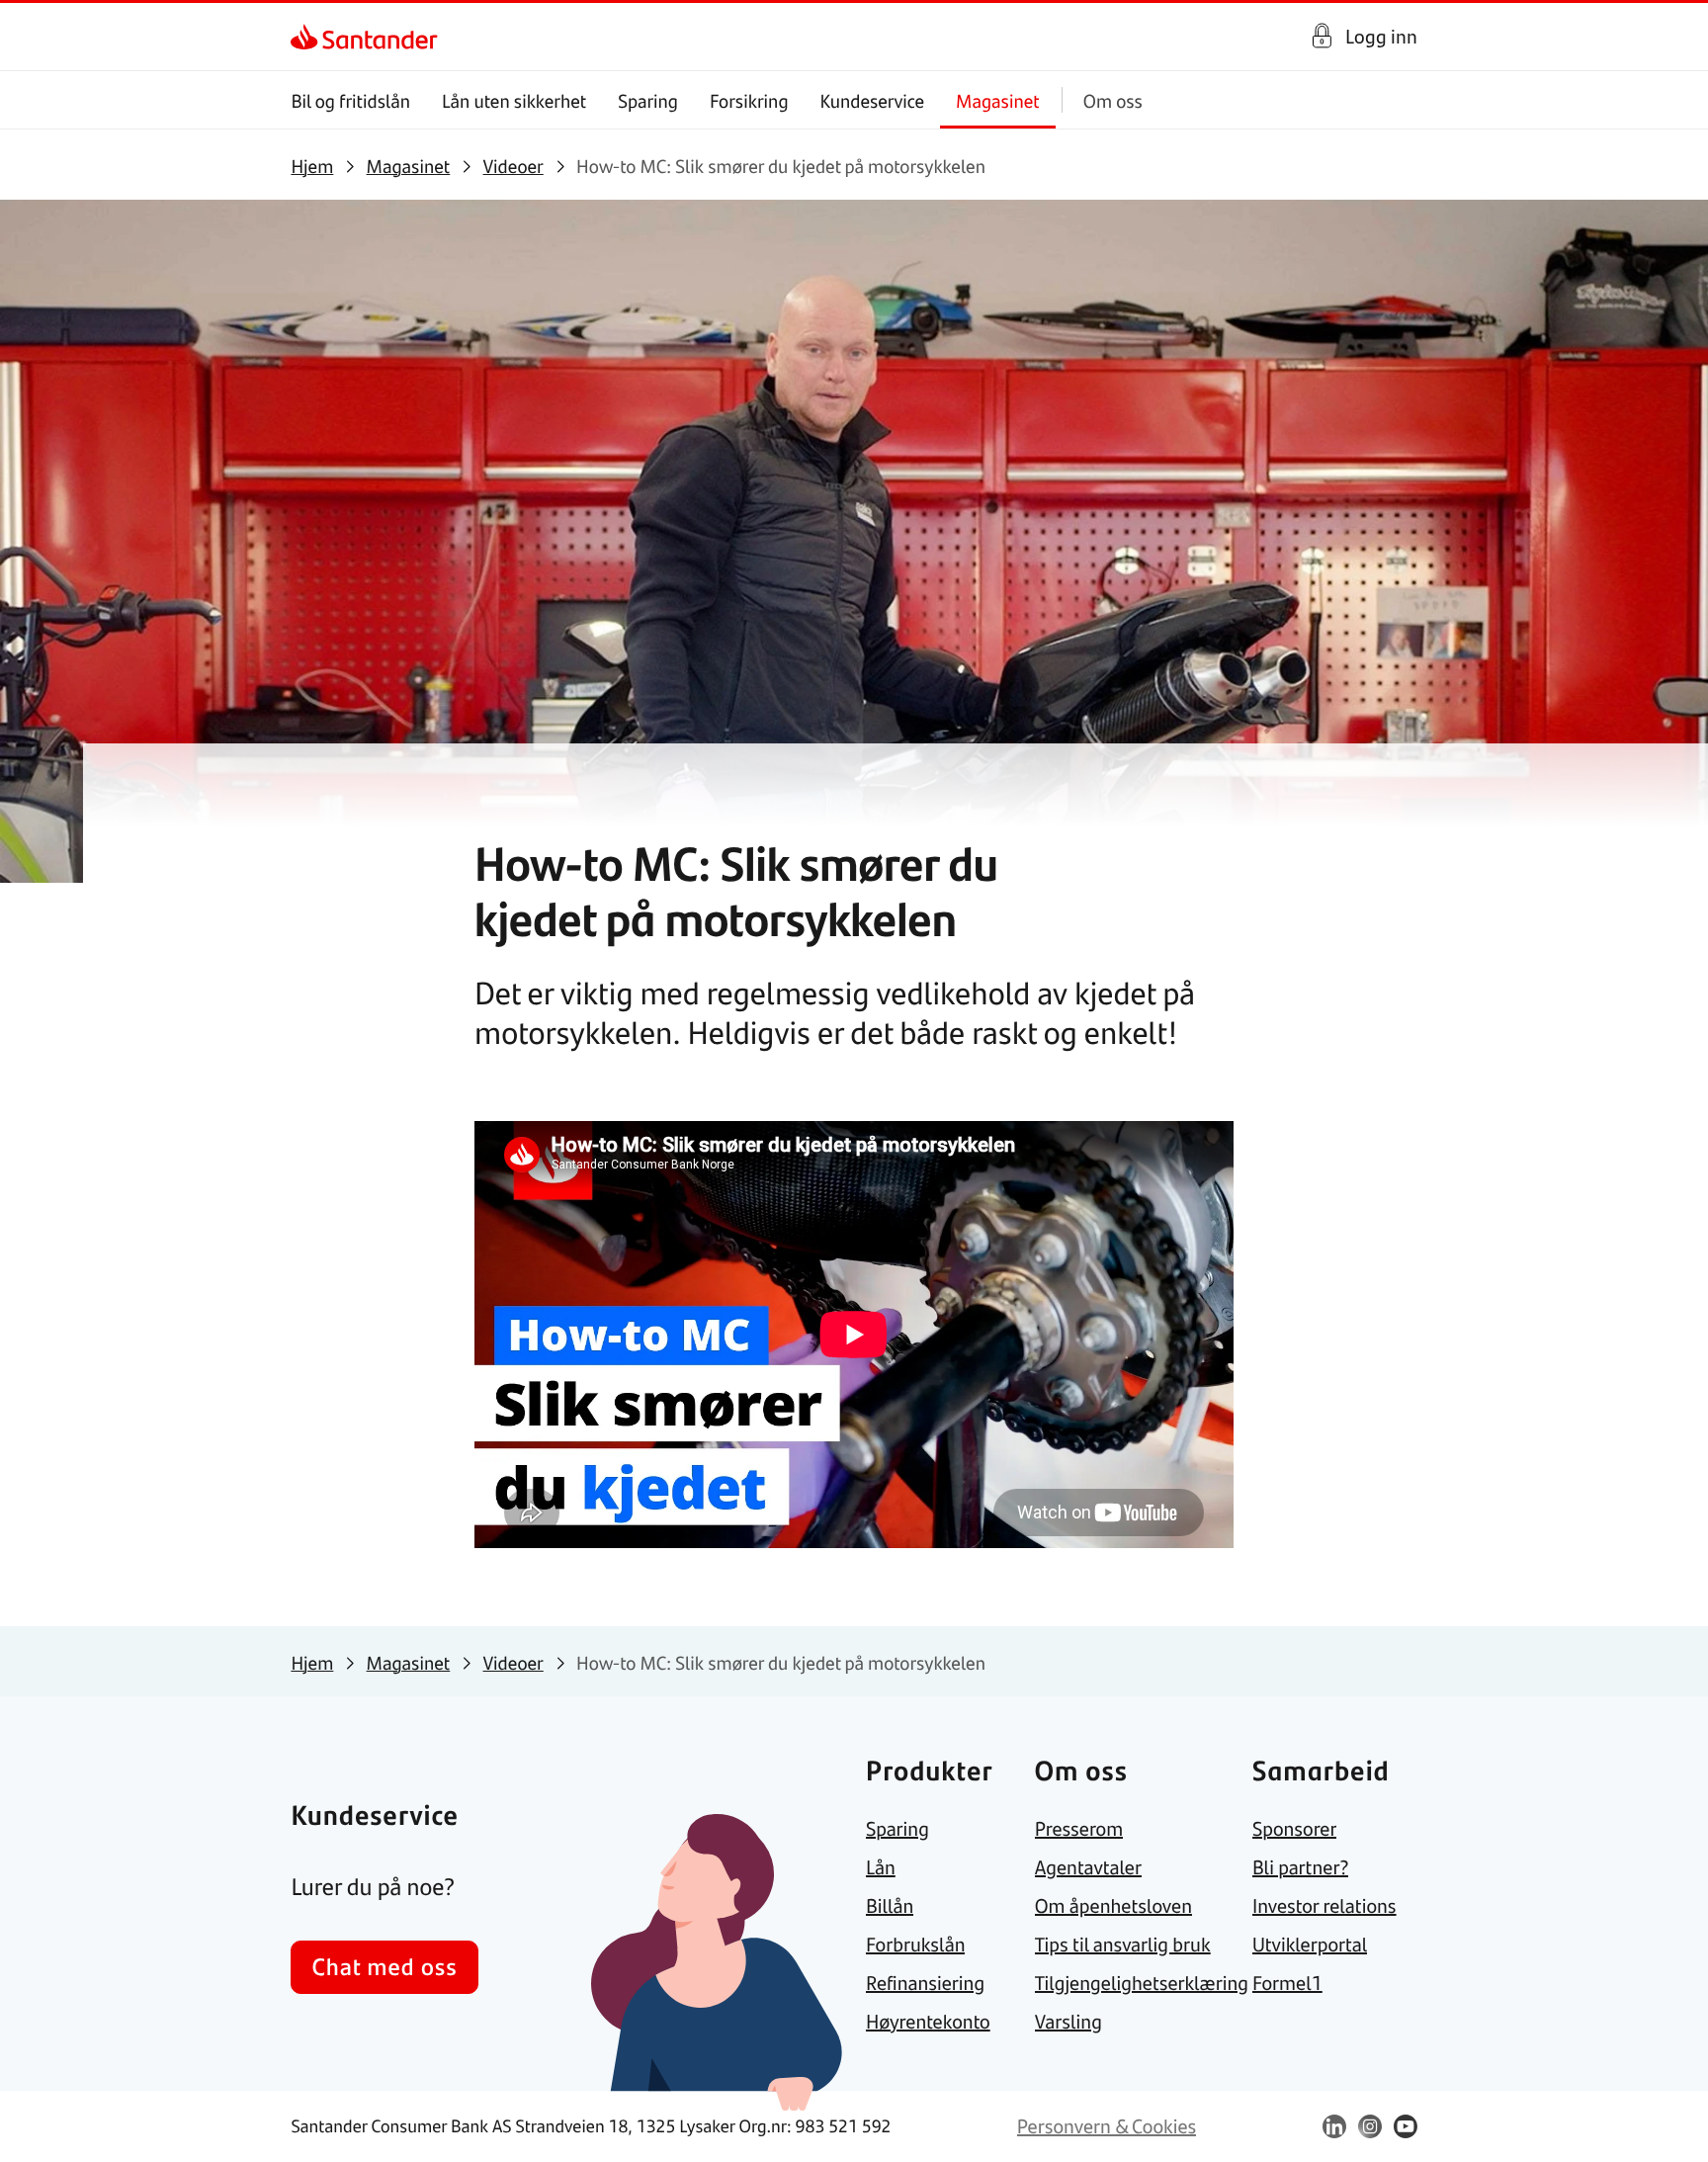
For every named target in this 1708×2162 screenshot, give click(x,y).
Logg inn (1381, 36)
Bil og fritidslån (350, 100)
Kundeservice (873, 100)
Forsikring (749, 100)
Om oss (1113, 100)
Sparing (648, 100)
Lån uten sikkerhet (514, 100)
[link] (308, 37)
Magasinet (998, 100)
